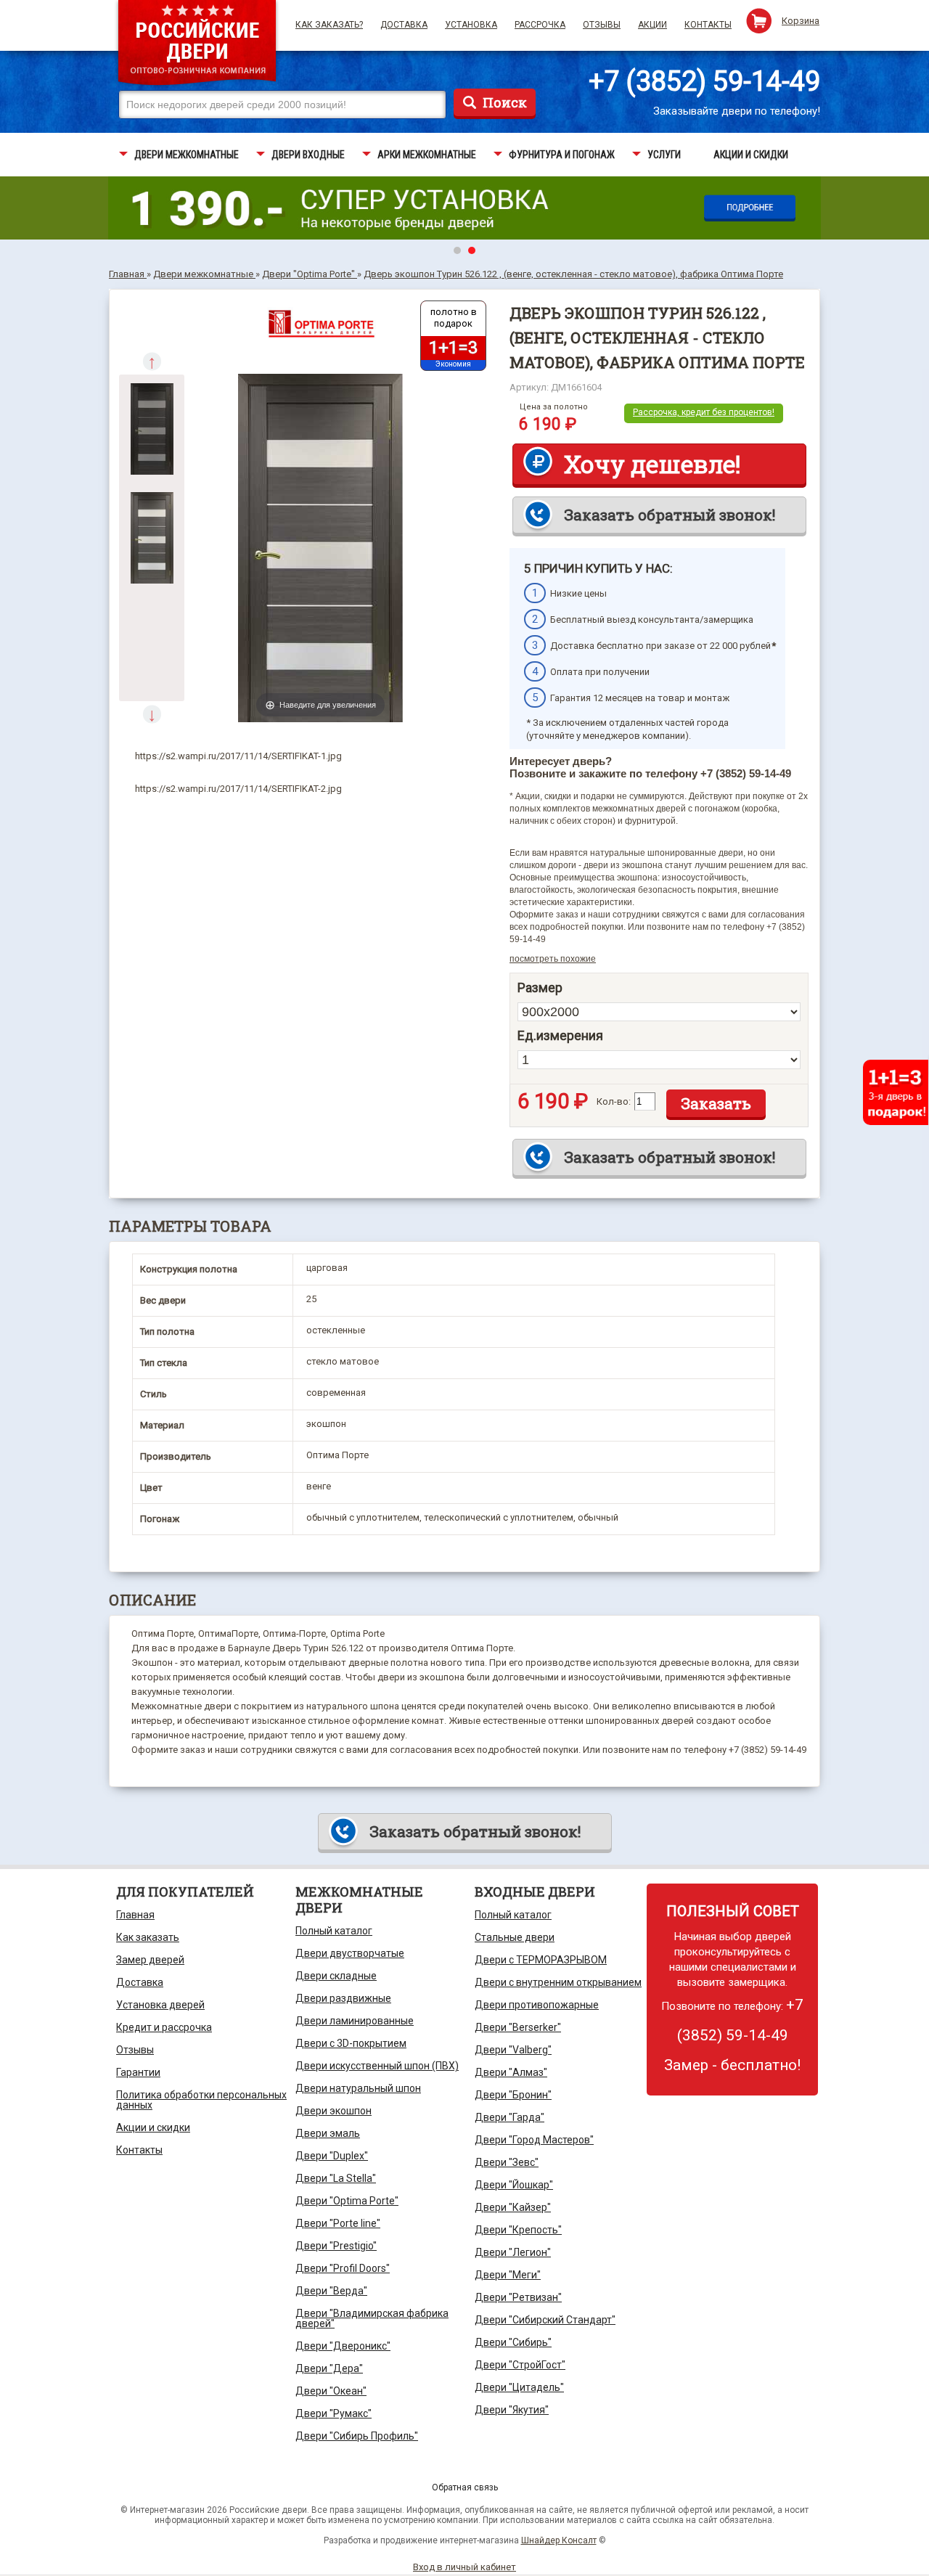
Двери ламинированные (355, 2021)
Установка (471, 25)
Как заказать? (329, 25)
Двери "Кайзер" (513, 2207)
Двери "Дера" (329, 2368)
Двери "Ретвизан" (518, 2297)
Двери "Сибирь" (513, 2342)
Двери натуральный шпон (358, 2088)
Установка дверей (160, 2005)
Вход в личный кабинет (464, 2567)
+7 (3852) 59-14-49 (704, 81)
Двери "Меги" (508, 2275)
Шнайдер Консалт (559, 2540)
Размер (540, 988)
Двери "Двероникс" (343, 2346)
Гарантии (138, 2072)
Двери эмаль (328, 2133)
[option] (152, 429)
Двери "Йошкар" (514, 2185)
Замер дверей (150, 1960)
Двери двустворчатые (350, 1953)
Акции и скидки (153, 2127)
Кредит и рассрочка (164, 2027)
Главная (135, 1915)
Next (152, 714)
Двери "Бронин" (513, 2095)
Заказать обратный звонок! (670, 515)
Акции (652, 25)
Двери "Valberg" (513, 2050)
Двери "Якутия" (512, 2410)
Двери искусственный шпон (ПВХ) (377, 2066)
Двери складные (336, 1976)
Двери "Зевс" (507, 2162)
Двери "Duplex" (332, 2156)
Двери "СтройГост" (520, 2365)
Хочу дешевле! (652, 464)
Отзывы (602, 25)
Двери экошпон (333, 2111)
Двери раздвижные (343, 1998)
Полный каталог (334, 1931)
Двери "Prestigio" (336, 2246)
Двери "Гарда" (509, 2117)
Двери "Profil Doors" (343, 2268)
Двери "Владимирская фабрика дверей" (372, 2318)
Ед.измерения (560, 1036)
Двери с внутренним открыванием (558, 1982)
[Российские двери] (197, 45)
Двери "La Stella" (336, 2178)
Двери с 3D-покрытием (351, 2043)
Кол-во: (614, 1101)
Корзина (801, 21)
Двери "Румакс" (333, 2413)
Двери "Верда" (331, 2291)
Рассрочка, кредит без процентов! (704, 412)
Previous (152, 361)
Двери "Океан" (331, 2391)
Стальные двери (515, 1937)
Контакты (708, 25)
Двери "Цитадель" (519, 2387)
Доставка (404, 25)
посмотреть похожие (553, 959)
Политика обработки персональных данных (201, 2100)
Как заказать (148, 1937)
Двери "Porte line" (338, 2223)
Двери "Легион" (513, 2252)
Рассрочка (540, 25)
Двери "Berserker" (518, 2027)
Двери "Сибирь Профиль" (357, 2436)
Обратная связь (465, 2487)
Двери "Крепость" (518, 2230)
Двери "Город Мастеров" (534, 2140)
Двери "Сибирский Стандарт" (545, 2320)
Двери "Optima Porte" (347, 2201)
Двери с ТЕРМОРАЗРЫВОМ (541, 1960)
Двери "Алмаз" (511, 2072)
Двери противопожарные (537, 2005)
